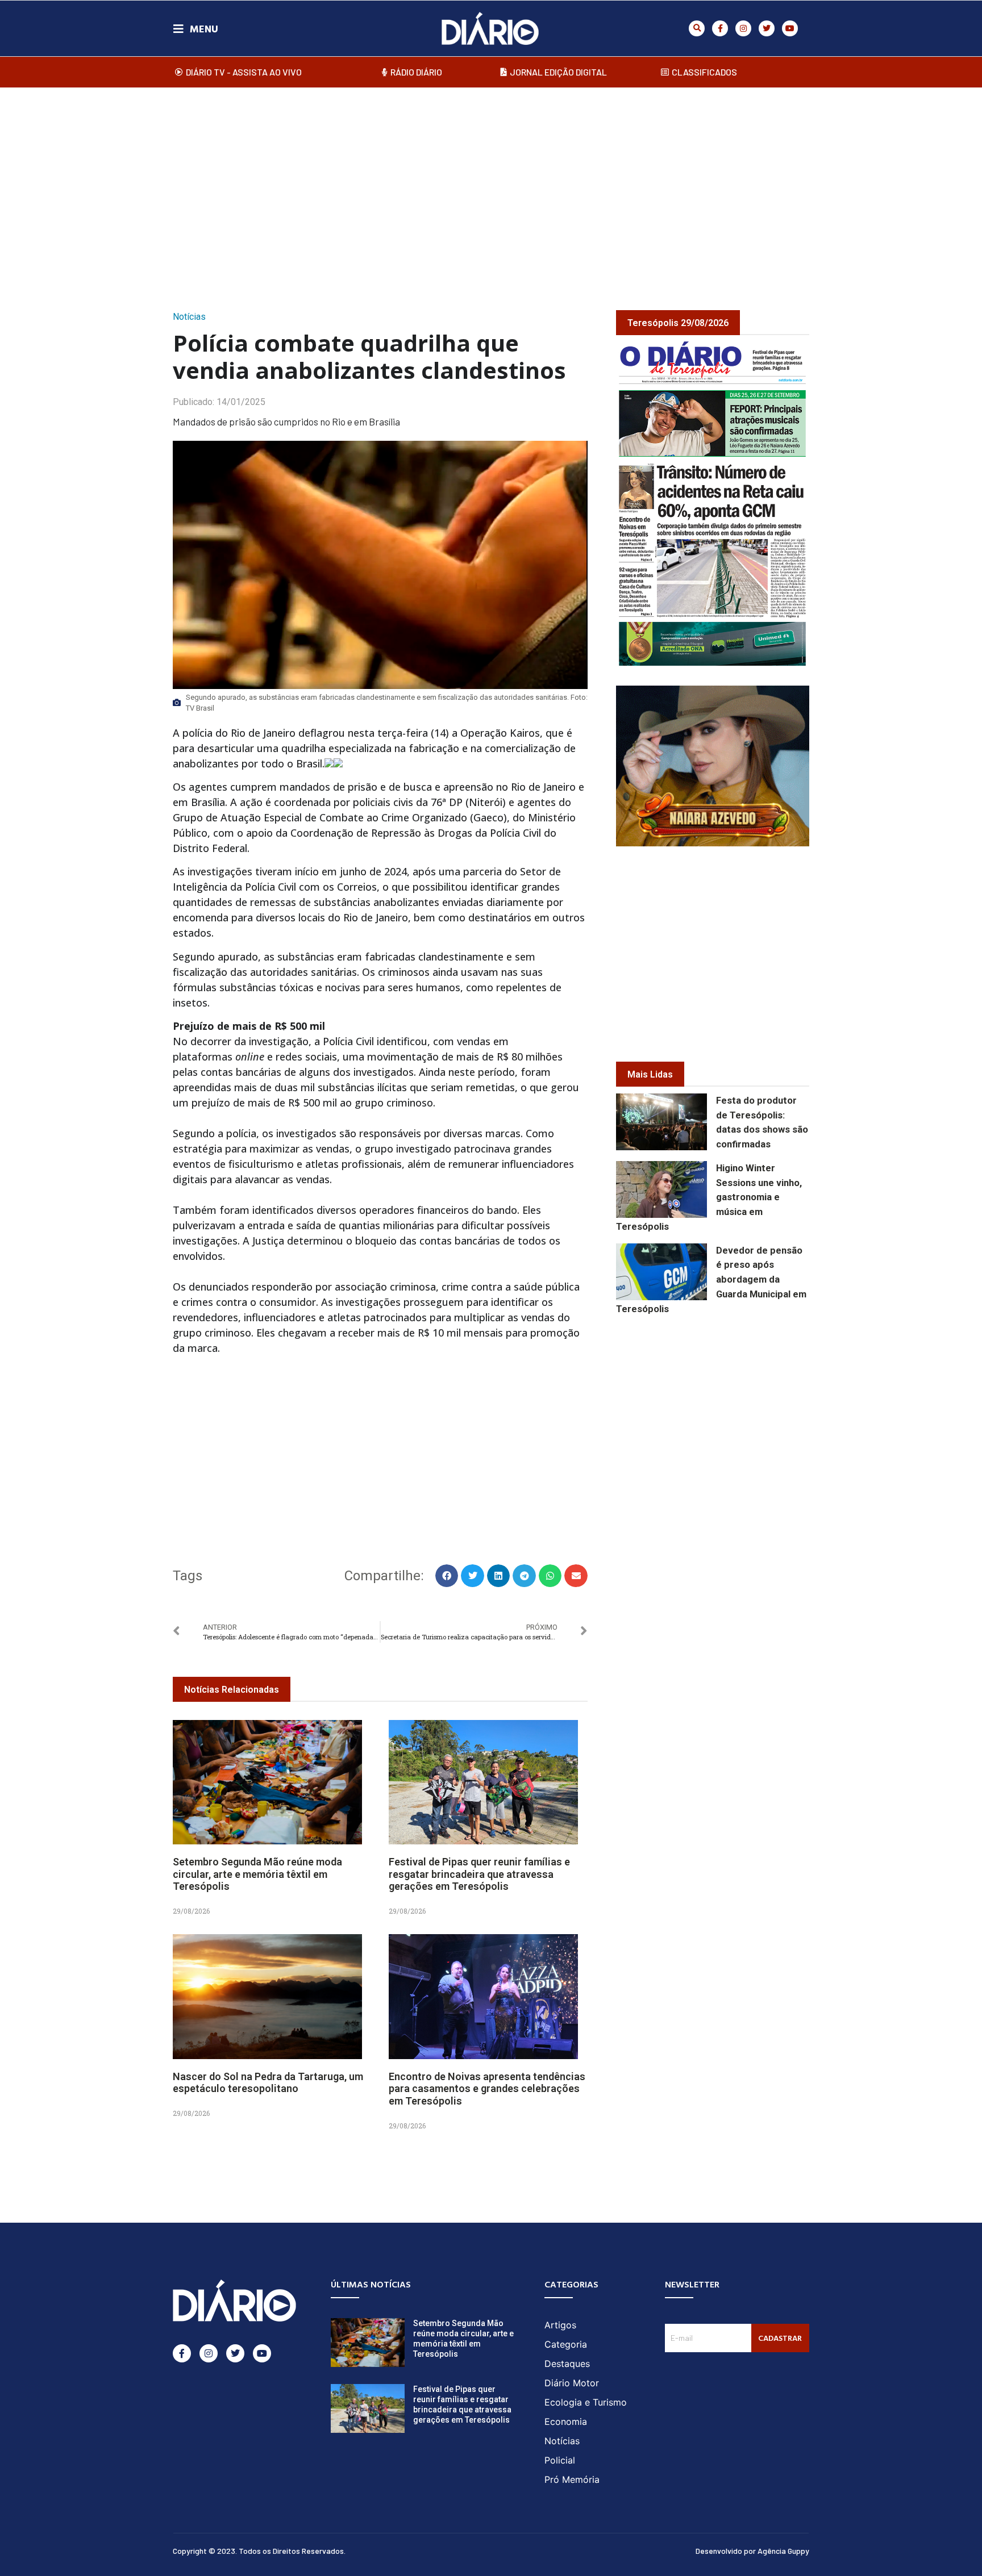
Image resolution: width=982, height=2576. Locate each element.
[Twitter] (767, 28)
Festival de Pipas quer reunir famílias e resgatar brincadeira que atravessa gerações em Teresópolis (479, 1874)
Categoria (566, 2344)
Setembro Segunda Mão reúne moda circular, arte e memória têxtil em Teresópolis (257, 1874)
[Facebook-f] (720, 28)
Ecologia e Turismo (586, 2402)
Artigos (560, 2325)
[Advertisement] (491, 187)
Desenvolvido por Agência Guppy (752, 2551)
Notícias (189, 317)
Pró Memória (572, 2479)
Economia (566, 2421)
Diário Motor (572, 2383)
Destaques (567, 2364)
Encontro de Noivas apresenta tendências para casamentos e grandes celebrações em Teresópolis (487, 2089)
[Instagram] (743, 28)
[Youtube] (790, 28)
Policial (560, 2460)
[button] (697, 28)
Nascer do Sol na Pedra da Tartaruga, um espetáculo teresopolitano (268, 2083)
